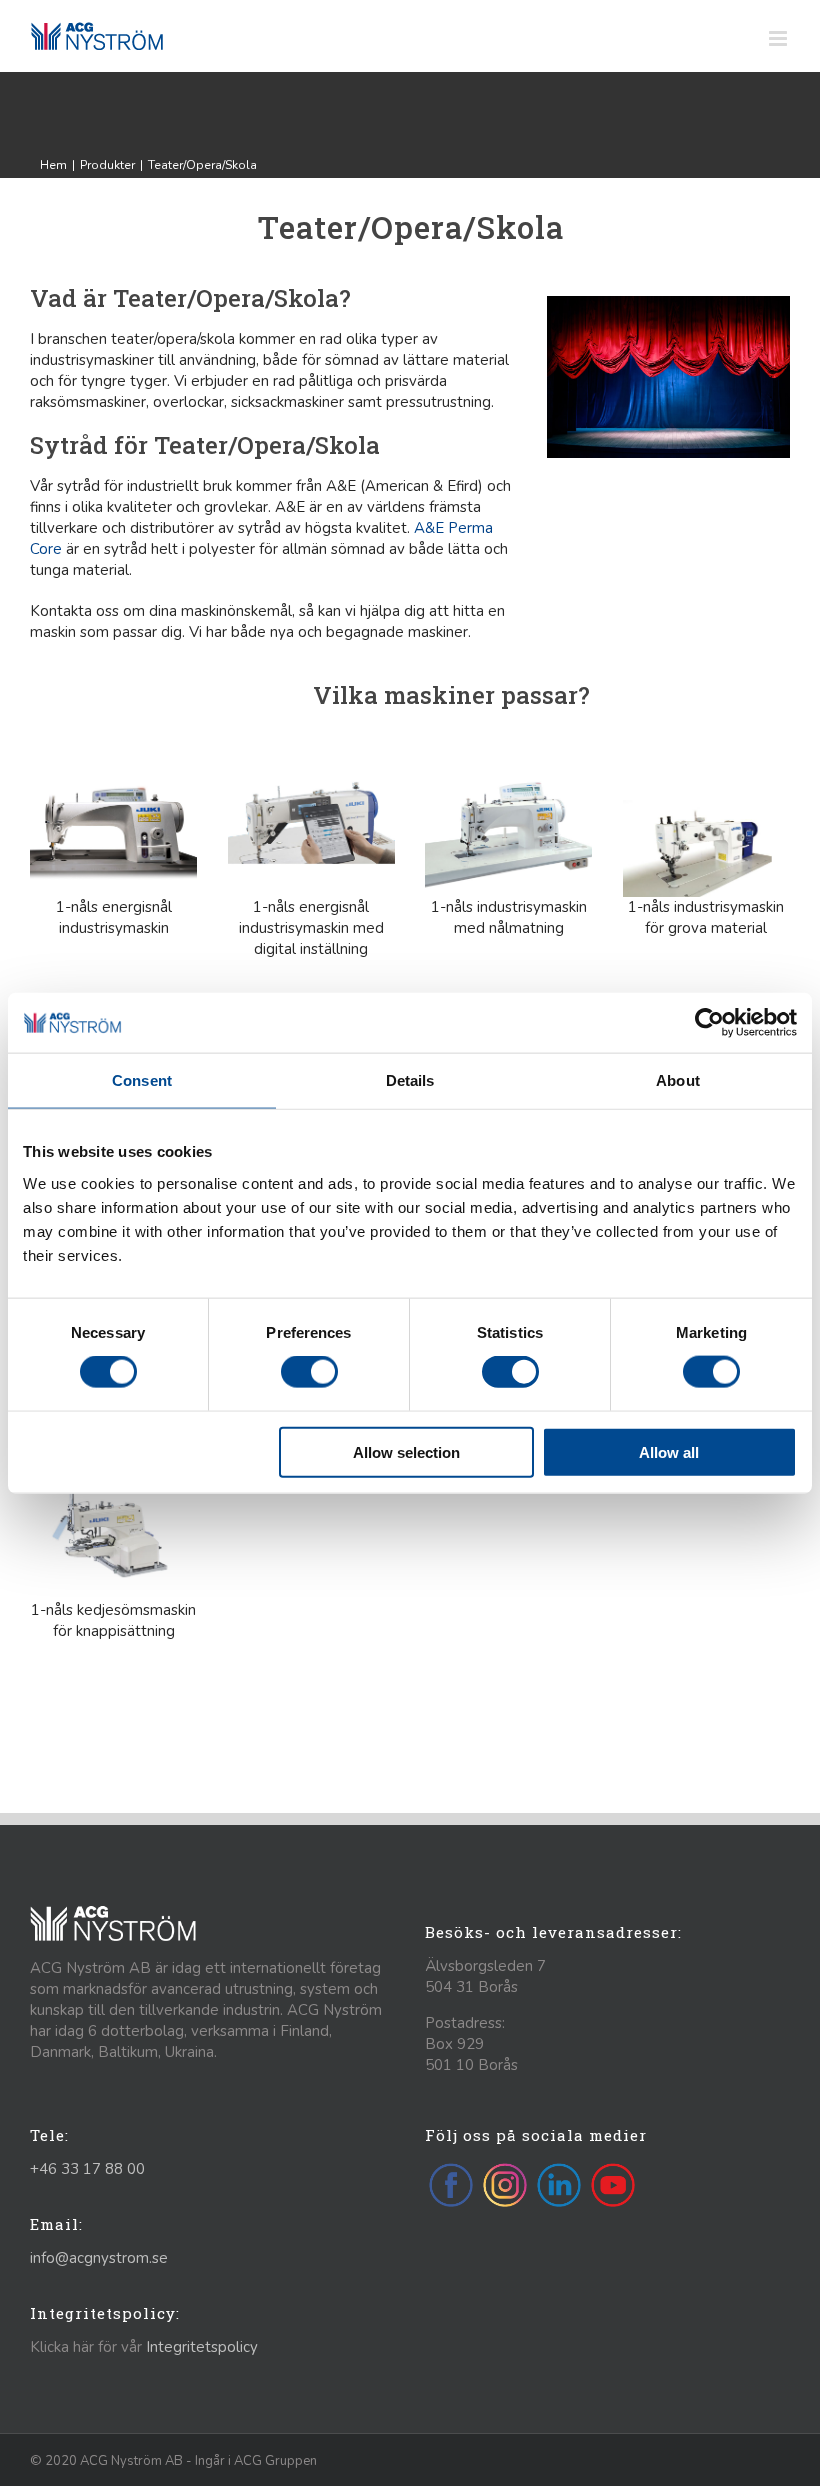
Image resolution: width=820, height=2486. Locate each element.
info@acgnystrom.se (99, 2258)
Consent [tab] (142, 1080)
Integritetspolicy (202, 2347)
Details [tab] (410, 1080)
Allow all (669, 1451)
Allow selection (406, 1451)
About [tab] (678, 1080)
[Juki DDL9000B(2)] (113, 773)
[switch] (309, 1372)
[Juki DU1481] (706, 773)
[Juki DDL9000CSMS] (311, 773)
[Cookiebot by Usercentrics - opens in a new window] (709, 1023)
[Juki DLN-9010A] (508, 773)
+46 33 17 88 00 (87, 2169)
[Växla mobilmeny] (779, 38)
